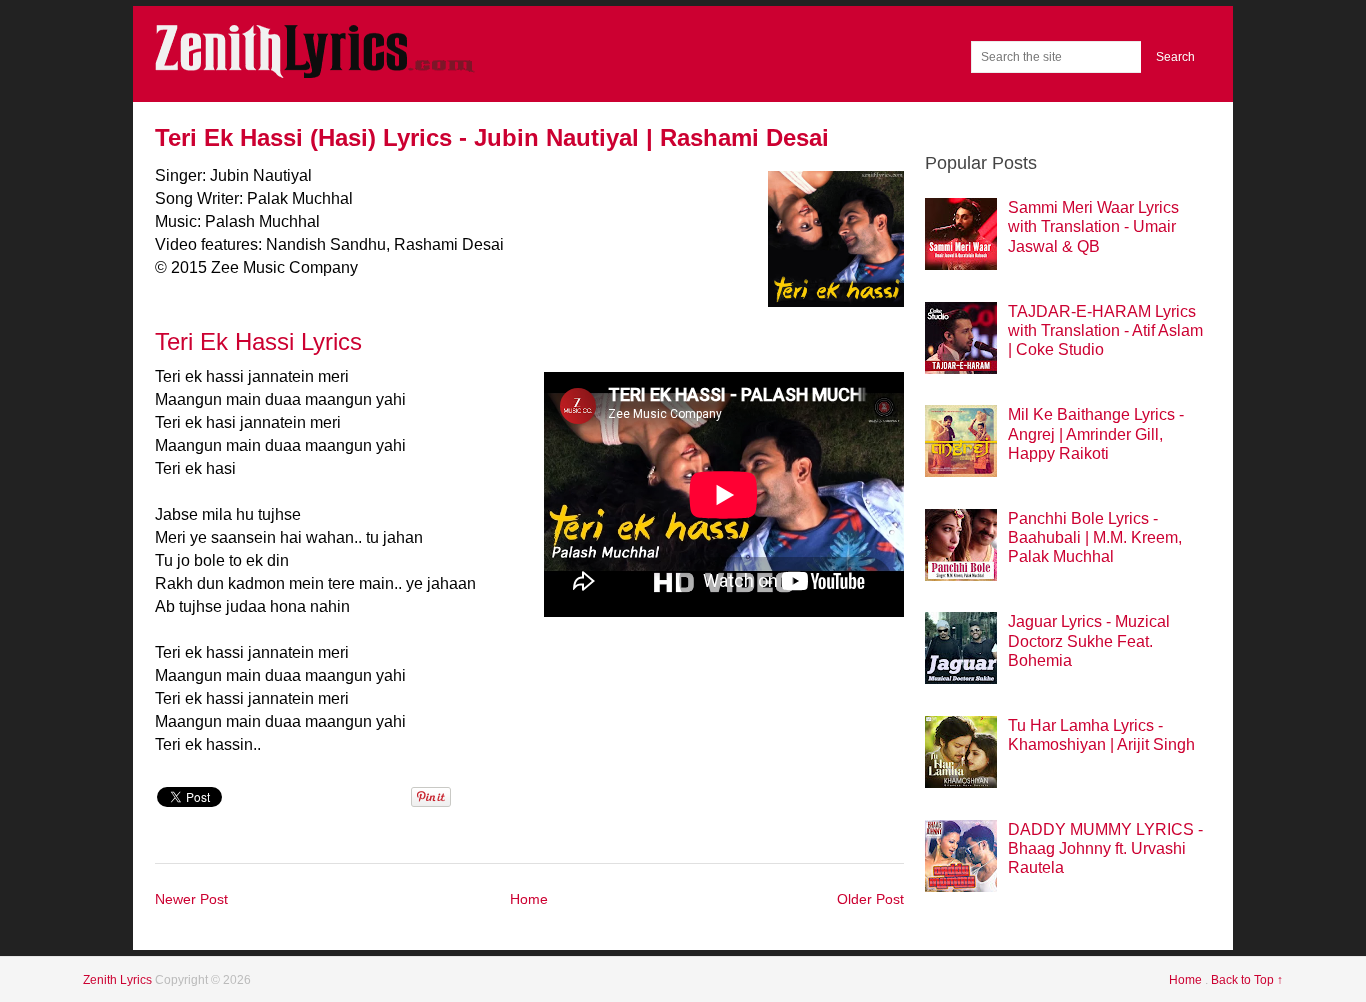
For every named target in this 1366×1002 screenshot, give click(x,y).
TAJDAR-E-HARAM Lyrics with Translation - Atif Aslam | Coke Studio (1105, 330)
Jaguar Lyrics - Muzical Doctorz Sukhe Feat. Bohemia (1089, 640)
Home (529, 899)
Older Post (870, 899)
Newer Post (191, 899)
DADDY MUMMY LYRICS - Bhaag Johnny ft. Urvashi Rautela (1105, 848)
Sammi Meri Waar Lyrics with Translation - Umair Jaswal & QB (1093, 226)
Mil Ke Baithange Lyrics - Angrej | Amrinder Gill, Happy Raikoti (1096, 433)
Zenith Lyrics (119, 980)
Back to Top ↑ (1247, 980)
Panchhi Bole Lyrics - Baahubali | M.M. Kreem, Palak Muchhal (1095, 537)
